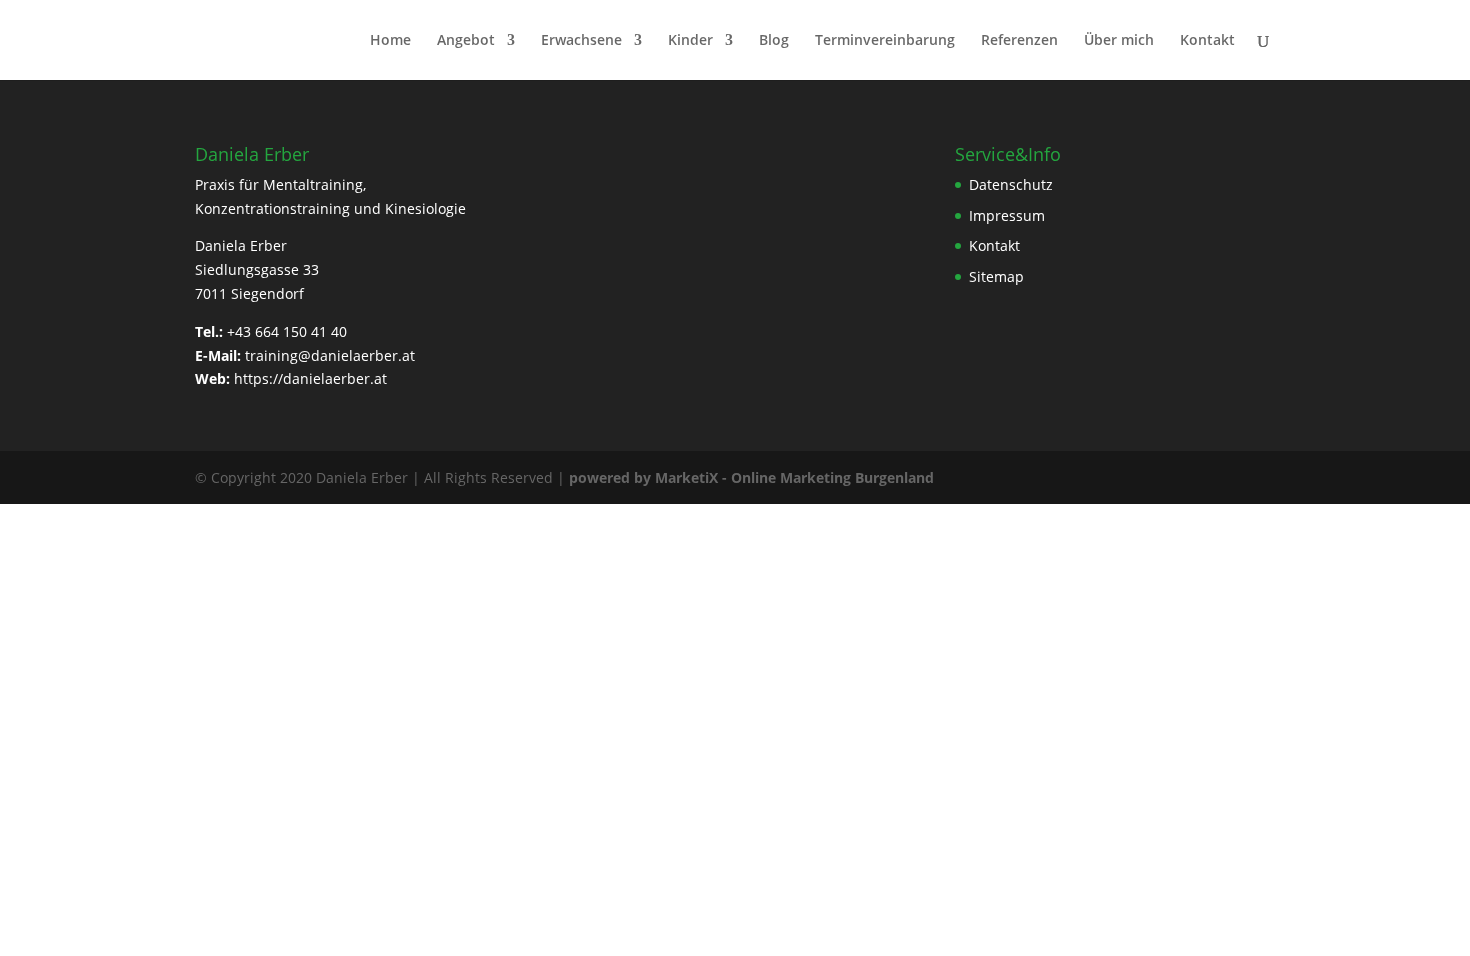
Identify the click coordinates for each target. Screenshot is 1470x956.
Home (390, 41)
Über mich (1119, 41)
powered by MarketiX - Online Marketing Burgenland (751, 477)
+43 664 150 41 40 (287, 331)
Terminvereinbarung (885, 41)
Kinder (690, 41)
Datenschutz (1011, 184)
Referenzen (1019, 41)
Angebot (466, 41)
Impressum (1007, 215)
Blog (774, 41)
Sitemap (996, 276)
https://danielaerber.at (310, 378)
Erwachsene (581, 41)
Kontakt (1207, 41)
